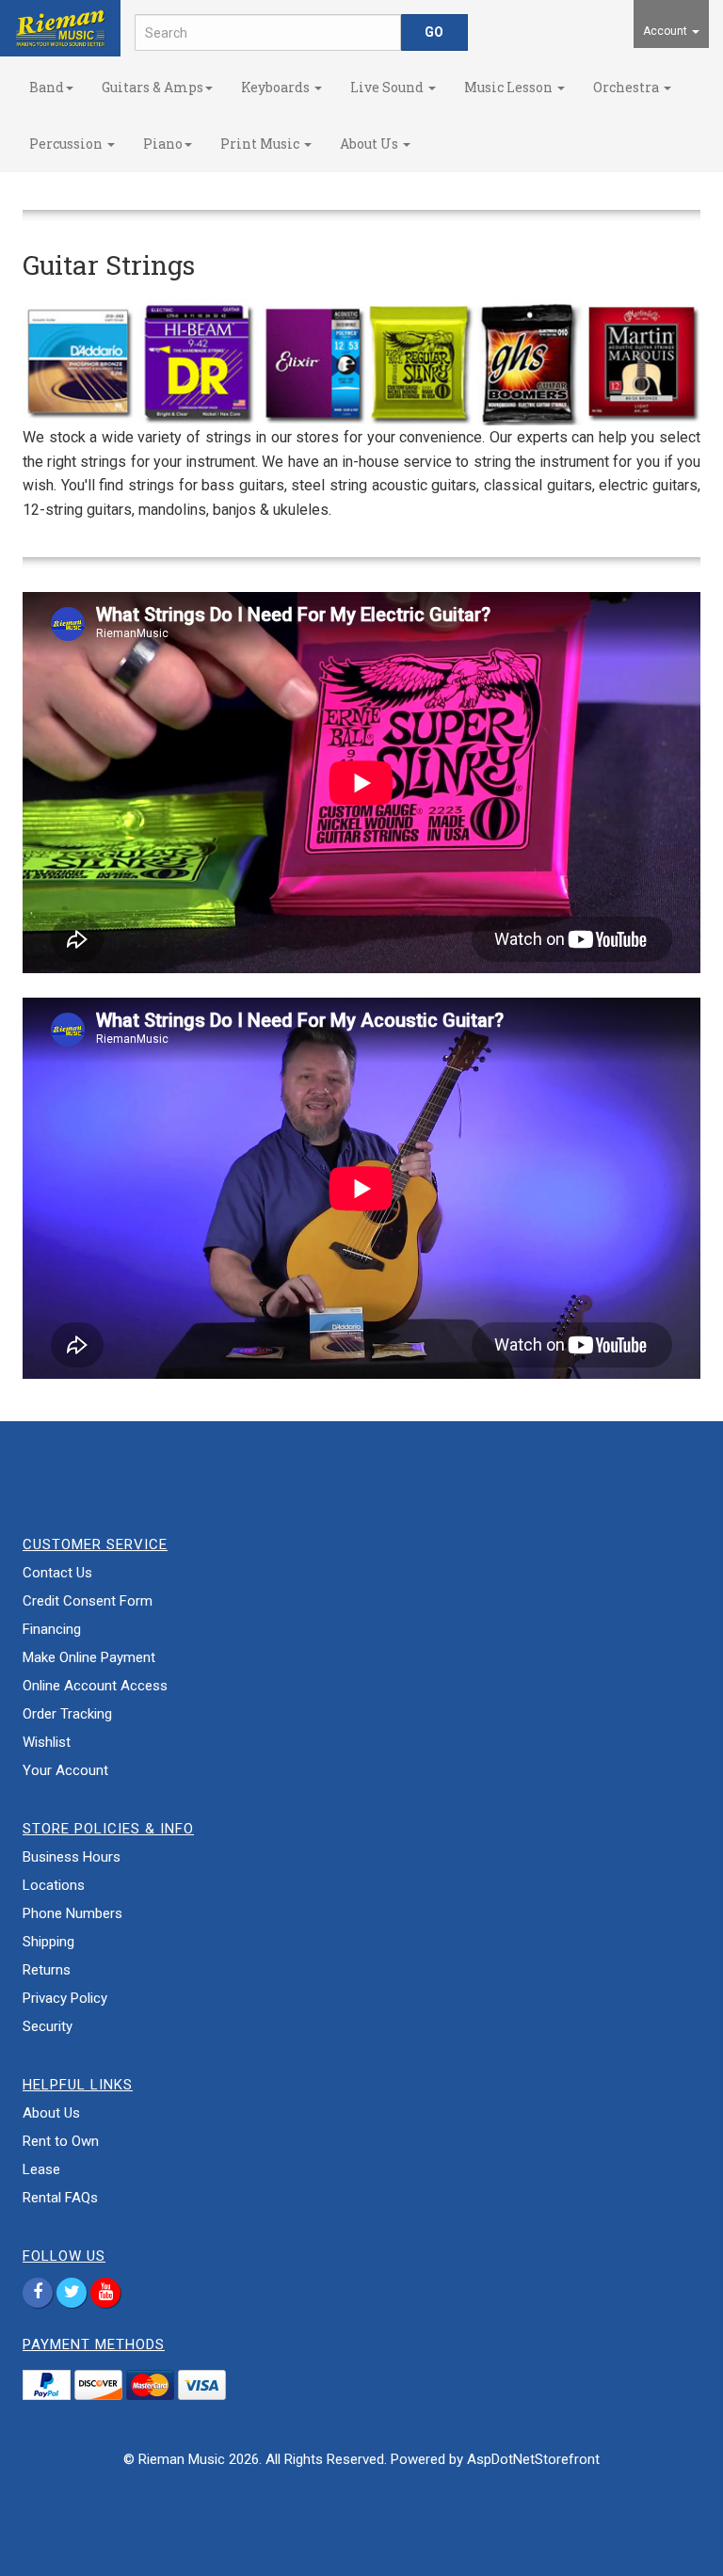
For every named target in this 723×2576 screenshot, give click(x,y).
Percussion (67, 144)
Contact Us (57, 1573)
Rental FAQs (60, 2198)
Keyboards (277, 87)
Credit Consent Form (88, 1601)
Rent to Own (61, 2141)
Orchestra (627, 87)
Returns (47, 1970)
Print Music (261, 144)
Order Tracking (67, 1714)
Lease (41, 2169)
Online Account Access (95, 1686)
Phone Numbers (72, 1913)
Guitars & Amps (153, 87)
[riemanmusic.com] (60, 28)
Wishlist (47, 1742)
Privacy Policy (65, 1998)
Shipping (48, 1942)
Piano (163, 144)
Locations (54, 1885)
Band (47, 87)
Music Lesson (510, 87)
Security (48, 2026)
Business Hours (72, 1857)
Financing (52, 1629)
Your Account (65, 1770)
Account (667, 31)
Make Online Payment (89, 1657)
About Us (370, 144)
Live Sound (388, 87)
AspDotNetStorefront (533, 2459)
